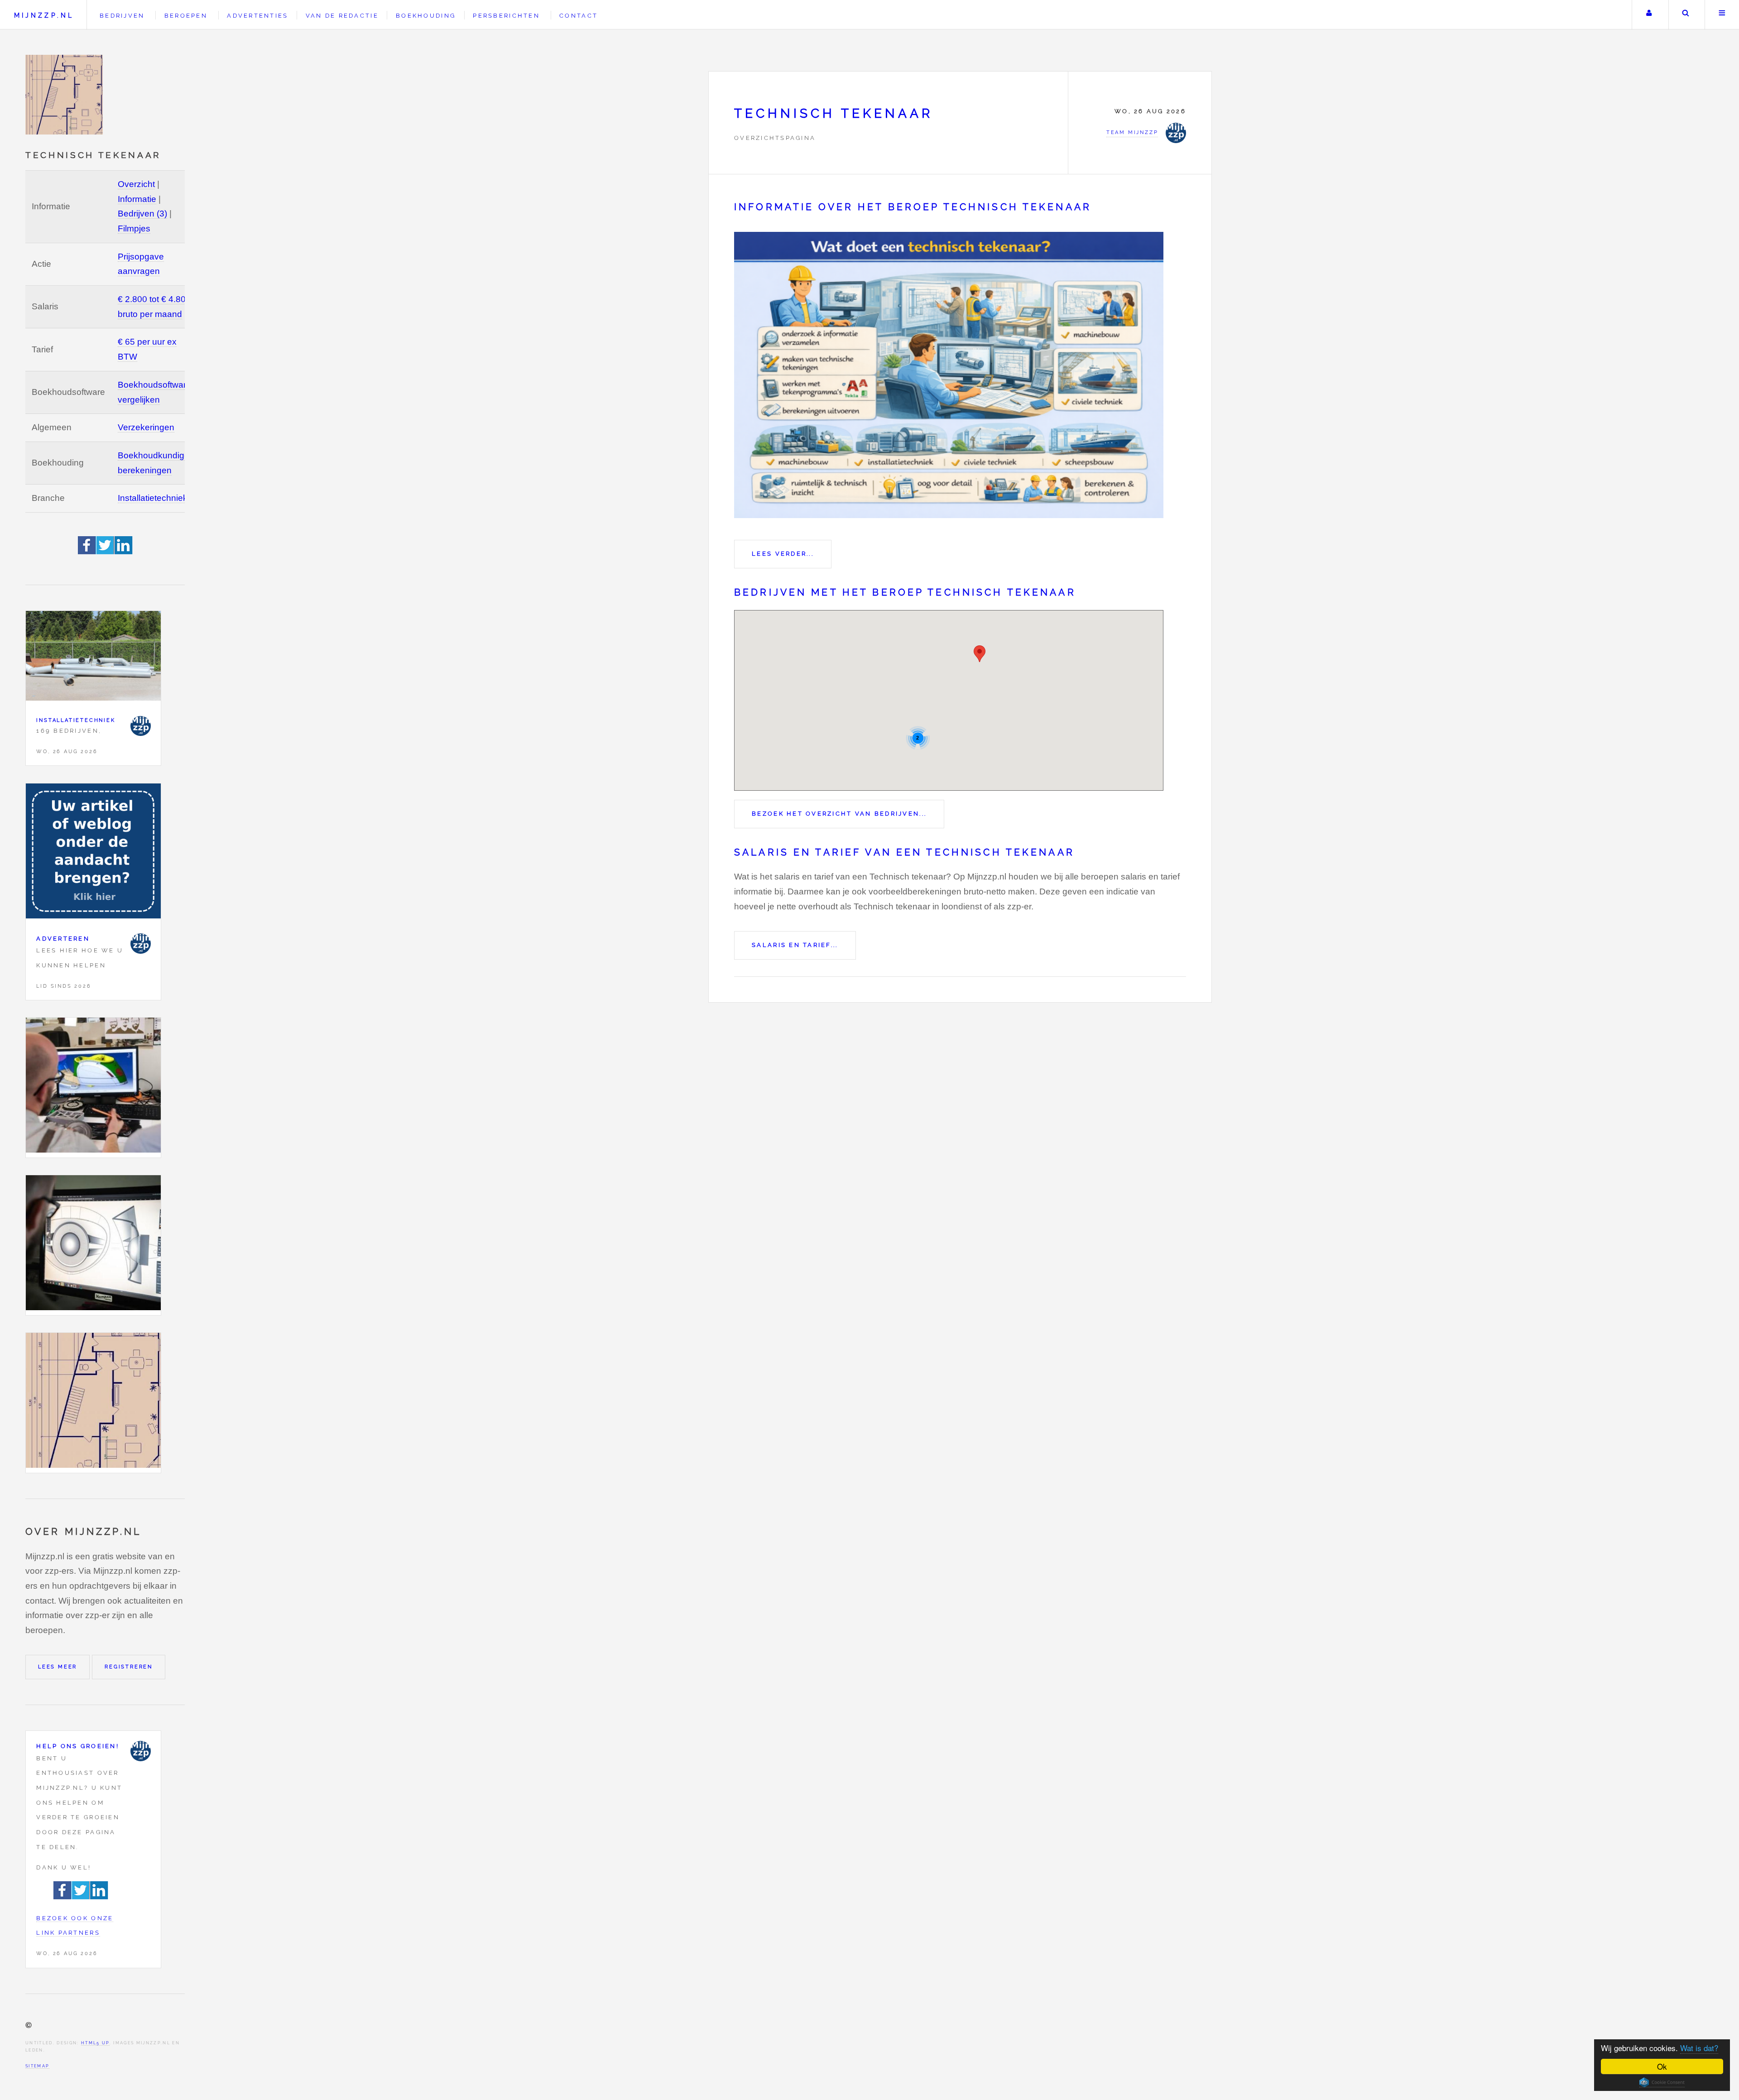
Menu (1722, 15)
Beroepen (186, 16)
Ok (1662, 2066)
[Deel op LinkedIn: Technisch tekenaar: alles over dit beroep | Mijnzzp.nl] (124, 551)
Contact (579, 16)
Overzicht (136, 184)
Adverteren (63, 939)
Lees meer (58, 1667)
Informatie (137, 199)
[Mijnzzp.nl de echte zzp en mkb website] (65, 95)
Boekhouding (426, 16)
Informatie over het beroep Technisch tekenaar (913, 207)
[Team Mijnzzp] (141, 726)
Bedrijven (122, 16)
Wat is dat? (1699, 2048)
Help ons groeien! (78, 1746)
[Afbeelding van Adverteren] (93, 853)
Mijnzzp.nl (44, 15)
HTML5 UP (95, 2043)
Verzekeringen (146, 427)
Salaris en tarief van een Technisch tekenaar (904, 852)
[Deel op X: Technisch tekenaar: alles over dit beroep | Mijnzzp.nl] (106, 551)
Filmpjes (134, 228)
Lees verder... (783, 554)
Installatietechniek (153, 498)
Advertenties (257, 16)
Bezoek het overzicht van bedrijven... (839, 814)
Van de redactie (342, 16)
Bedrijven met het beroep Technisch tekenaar (905, 592)
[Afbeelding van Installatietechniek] (93, 658)
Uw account (1649, 15)
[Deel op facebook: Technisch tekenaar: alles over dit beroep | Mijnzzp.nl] (87, 551)
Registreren (129, 1667)
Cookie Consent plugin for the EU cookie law (1662, 2082)
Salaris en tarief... (795, 945)
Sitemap (37, 2066)
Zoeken (1686, 15)
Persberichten (506, 16)
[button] (980, 654)
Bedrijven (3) (142, 214)
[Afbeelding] (93, 1088)
